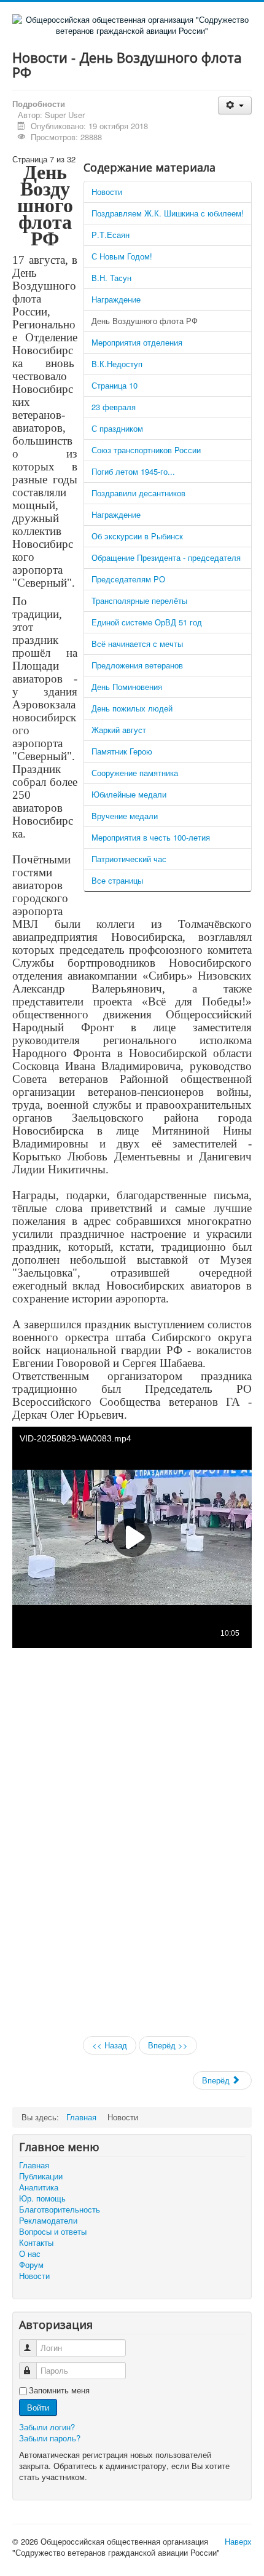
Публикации (41, 2176)
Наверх (238, 2541)
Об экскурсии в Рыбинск (137, 536)
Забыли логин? (47, 2427)
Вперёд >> (168, 2045)
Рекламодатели (48, 2221)
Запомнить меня (59, 2390)
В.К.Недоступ (117, 364)
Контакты (36, 2243)
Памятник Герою (122, 751)
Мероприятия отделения (137, 342)
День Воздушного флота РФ (145, 321)
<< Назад (110, 2045)
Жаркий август (119, 730)
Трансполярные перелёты (139, 600)
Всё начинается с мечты (137, 644)
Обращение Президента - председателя (166, 557)
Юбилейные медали (129, 794)
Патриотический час (129, 859)
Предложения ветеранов (137, 665)
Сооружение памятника (135, 773)
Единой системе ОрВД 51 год (147, 622)
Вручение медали (125, 816)
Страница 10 (115, 385)
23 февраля (114, 407)
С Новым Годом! (122, 256)
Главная (34, 2165)
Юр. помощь (42, 2198)
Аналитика (39, 2187)
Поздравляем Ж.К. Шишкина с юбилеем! (168, 213)
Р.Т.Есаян (111, 235)
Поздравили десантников (138, 493)
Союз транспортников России (146, 450)
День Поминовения (127, 687)
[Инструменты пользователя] (235, 105)
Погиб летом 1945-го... (133, 471)
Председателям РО (128, 579)
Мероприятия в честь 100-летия (151, 837)
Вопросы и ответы (53, 2232)
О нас (30, 2254)
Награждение (116, 299)
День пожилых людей (132, 708)
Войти (38, 2407)
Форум (31, 2265)
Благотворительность (60, 2209)
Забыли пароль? (50, 2438)
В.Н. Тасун (111, 278)
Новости (107, 192)
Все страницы (117, 880)
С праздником (117, 428)
